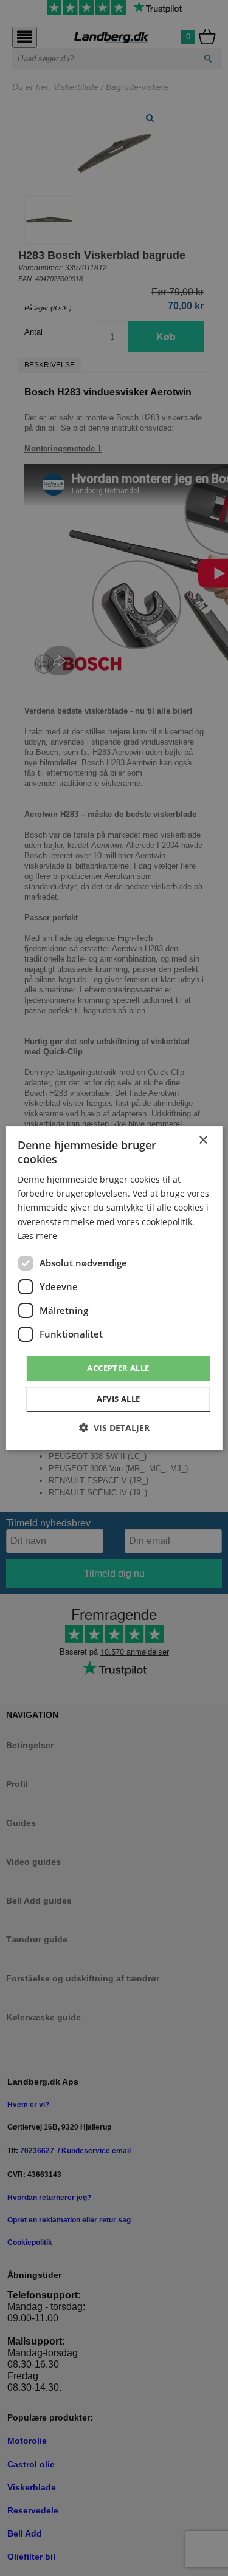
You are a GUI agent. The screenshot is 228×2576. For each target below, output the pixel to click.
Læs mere (37, 1236)
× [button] (203, 1140)
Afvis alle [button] (119, 1399)
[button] (114, 1428)
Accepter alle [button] (118, 1368)
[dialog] (114, 1288)
